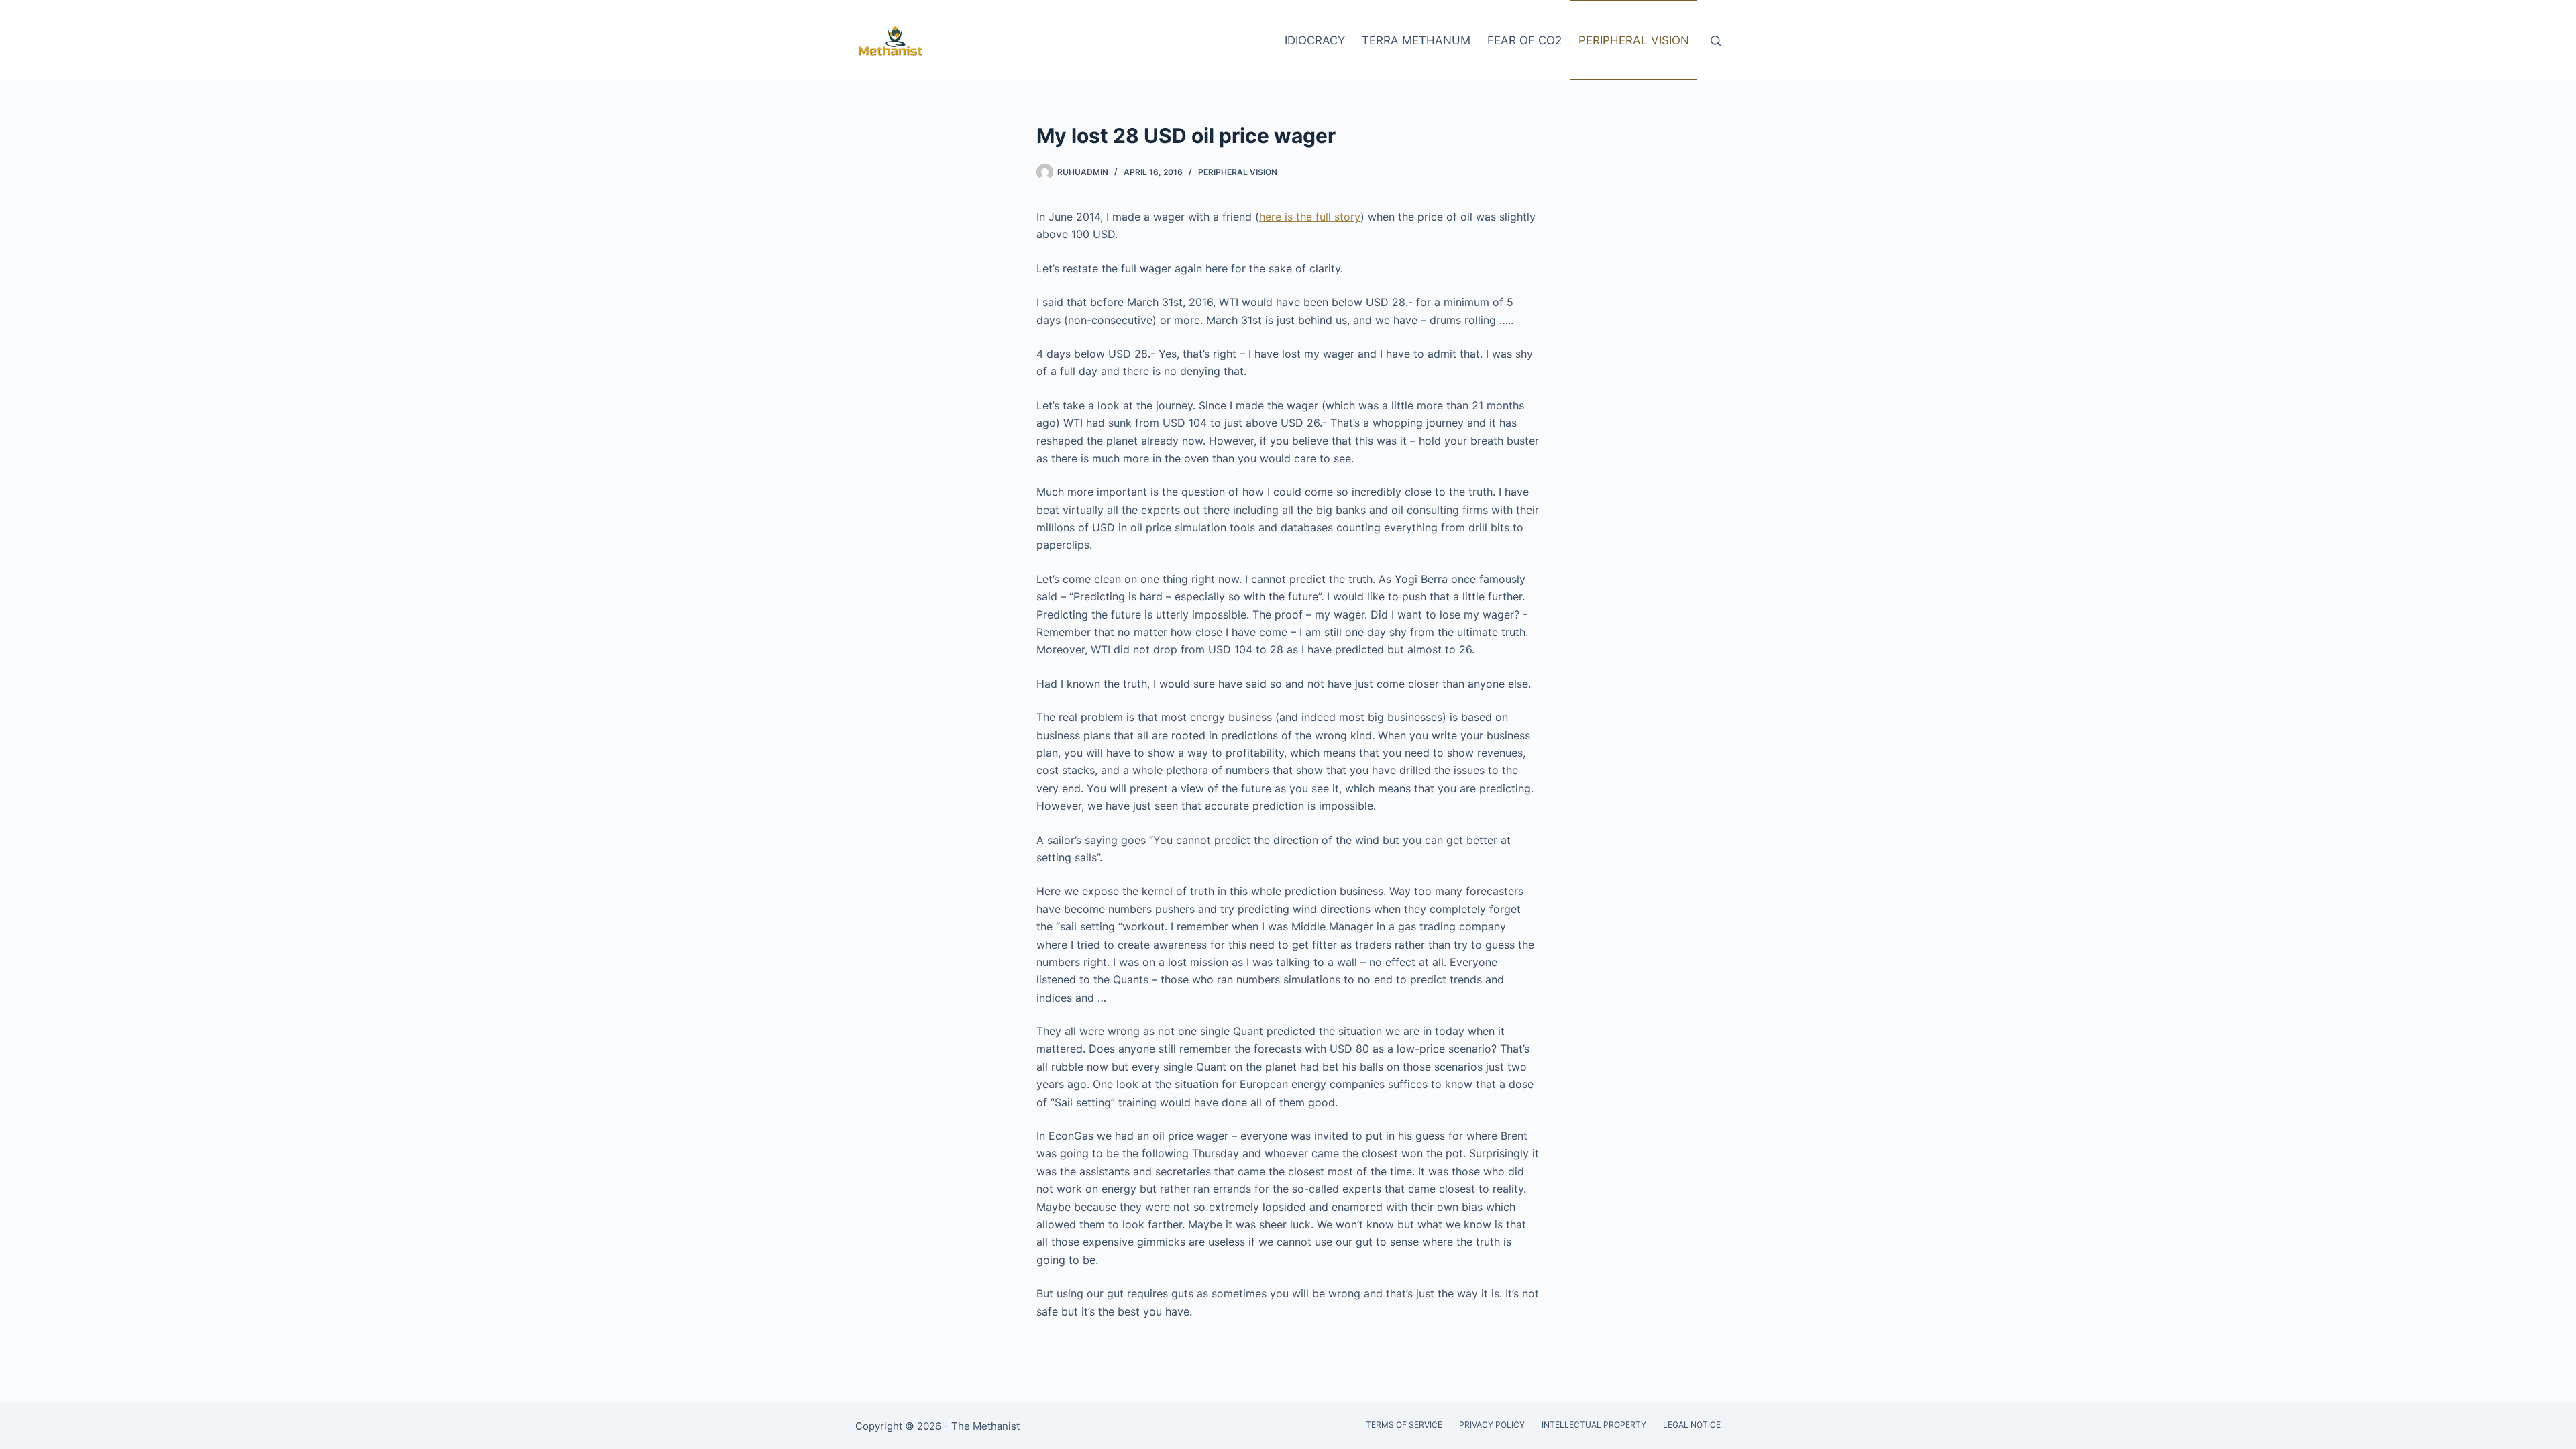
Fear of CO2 (1524, 40)
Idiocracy (1315, 40)
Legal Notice (1692, 1425)
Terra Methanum (1416, 40)
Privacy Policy (1492, 1425)
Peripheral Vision (1634, 40)
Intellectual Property (1594, 1425)
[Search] (1716, 41)
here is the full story (1310, 217)
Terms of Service (1404, 1425)
